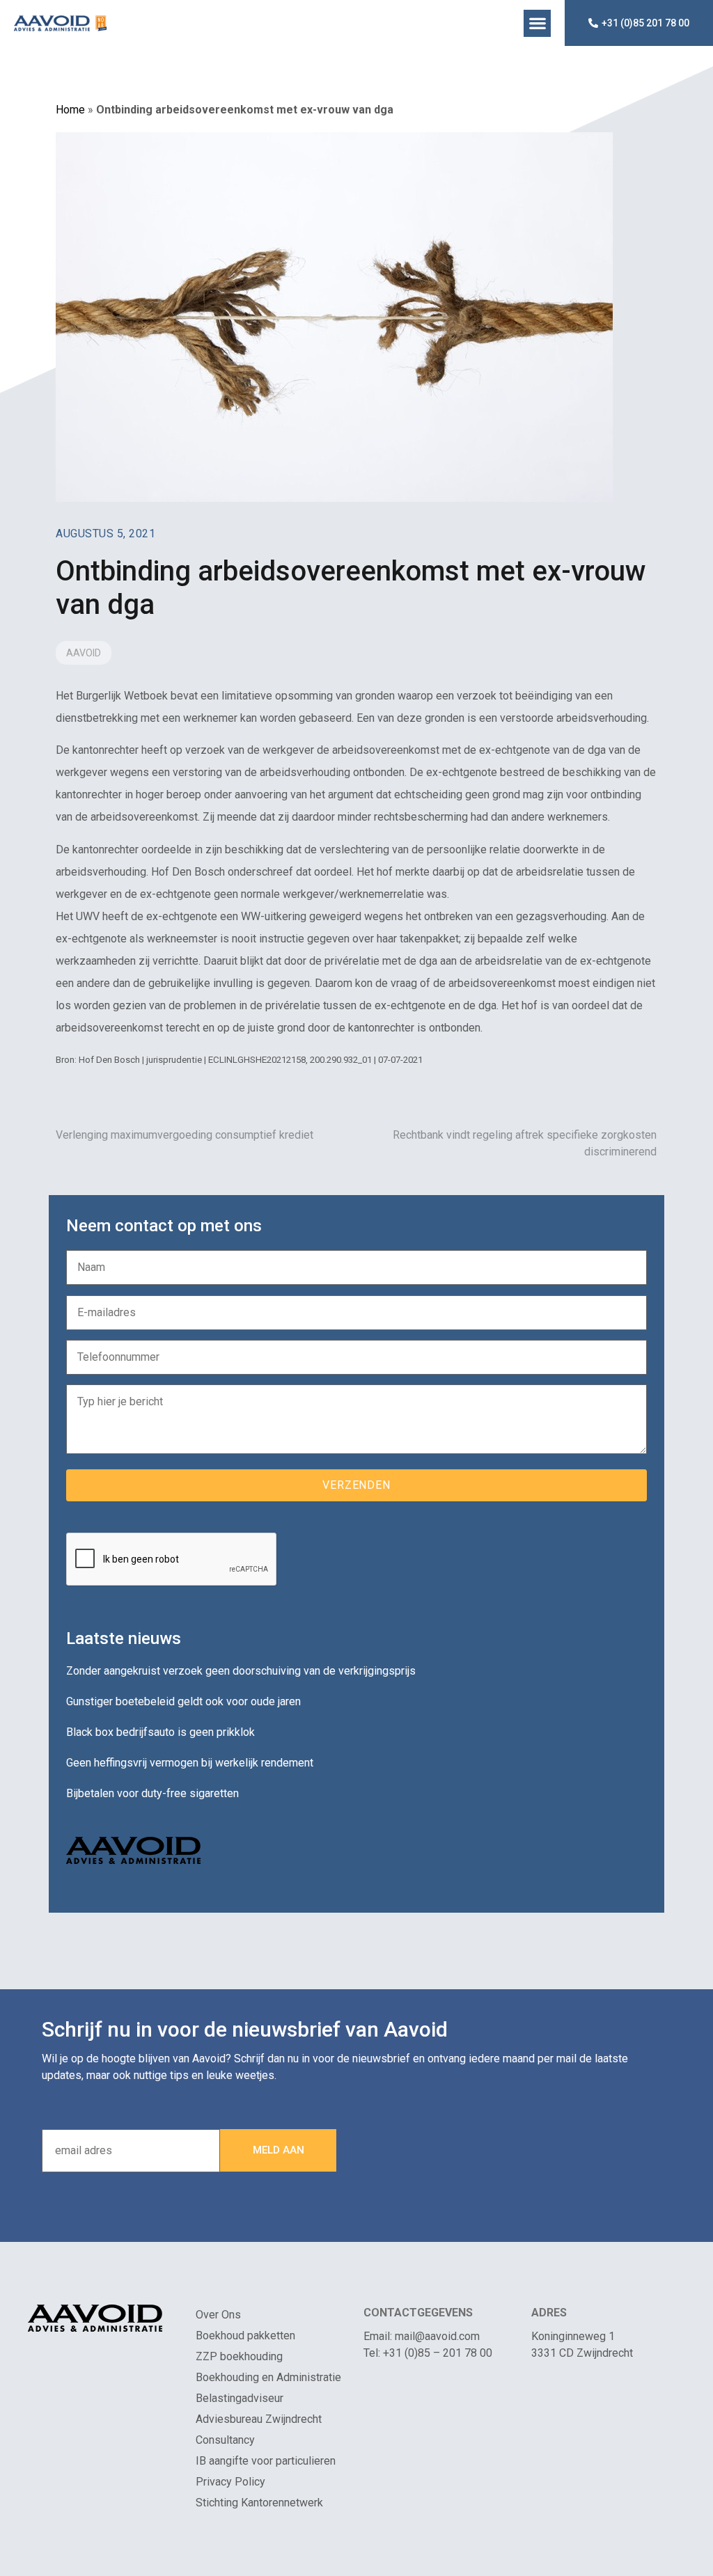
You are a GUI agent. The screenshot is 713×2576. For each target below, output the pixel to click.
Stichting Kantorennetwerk (259, 2503)
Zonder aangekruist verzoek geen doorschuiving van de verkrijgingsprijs (241, 1671)
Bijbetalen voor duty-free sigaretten (152, 1793)
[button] (537, 23)
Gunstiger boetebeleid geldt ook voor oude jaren (183, 1701)
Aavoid (84, 653)
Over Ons (218, 2315)
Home (70, 110)
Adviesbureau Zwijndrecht (259, 2419)
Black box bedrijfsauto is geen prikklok (160, 1732)
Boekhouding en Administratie (268, 2377)
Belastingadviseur (240, 2398)
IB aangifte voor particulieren (266, 2461)
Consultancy (225, 2440)
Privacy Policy (230, 2482)
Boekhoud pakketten (245, 2336)
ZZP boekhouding (239, 2356)
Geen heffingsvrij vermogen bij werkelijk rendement (190, 1763)
